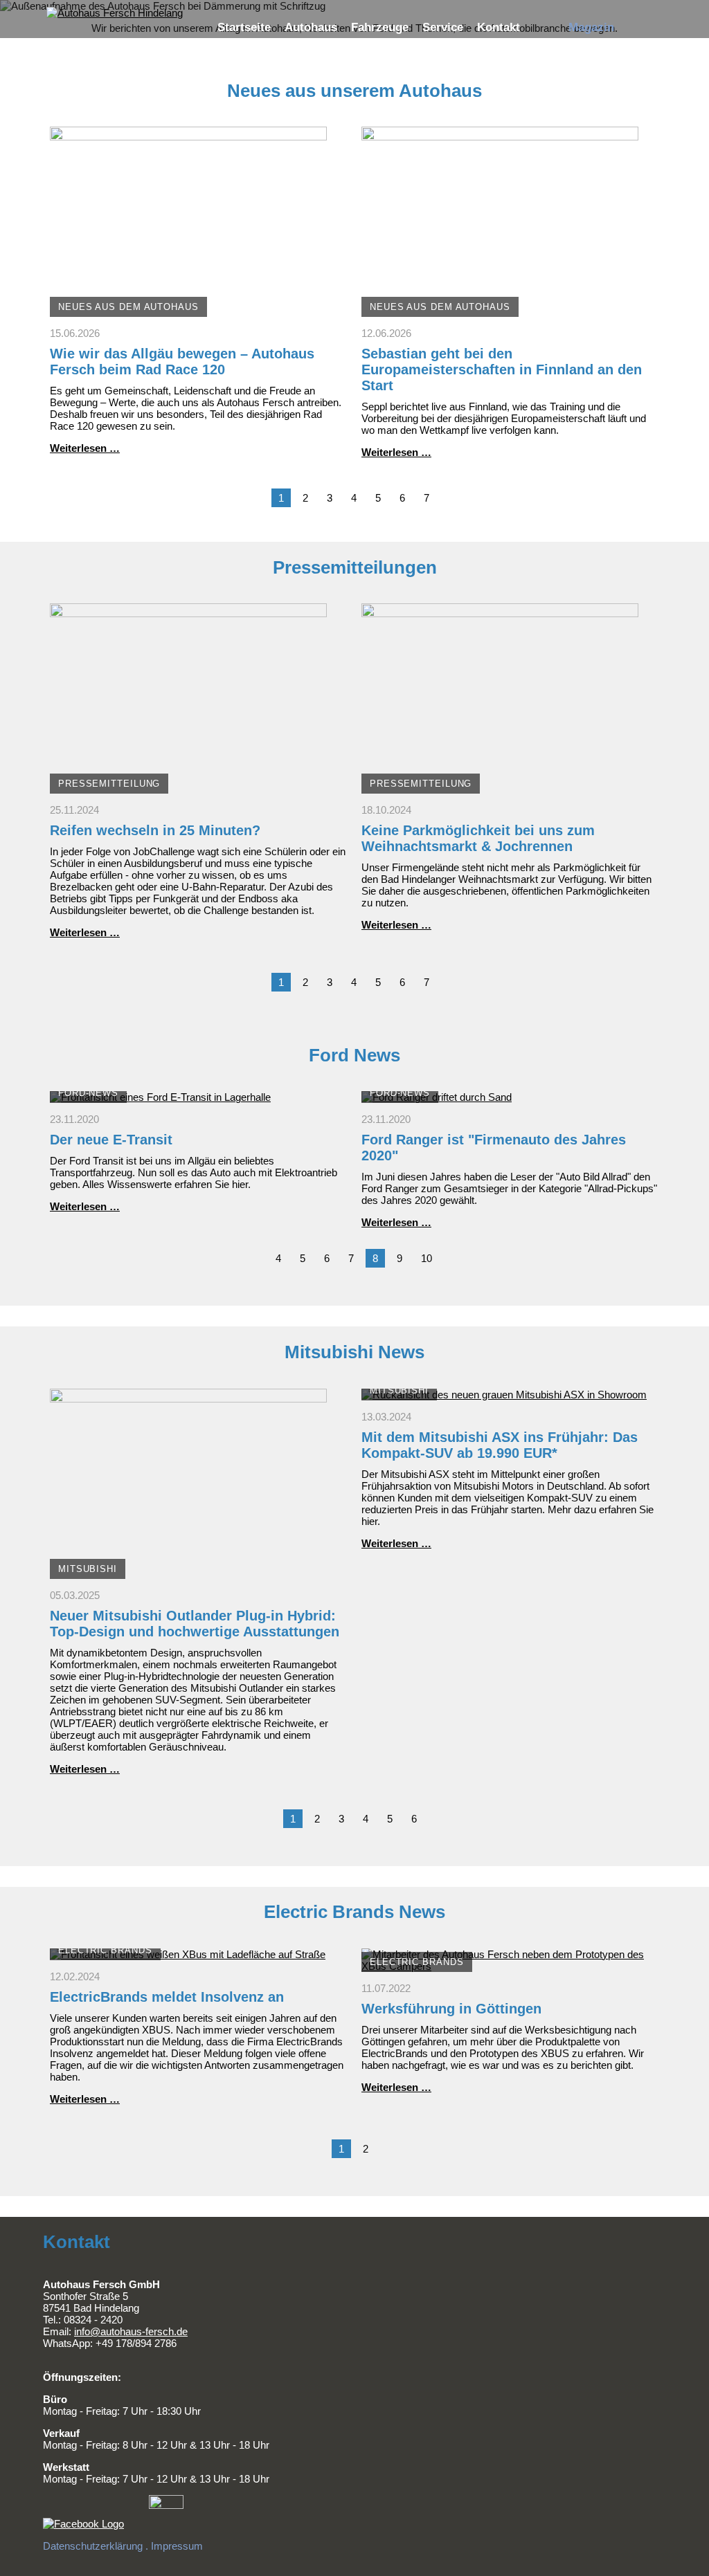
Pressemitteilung (109, 784)
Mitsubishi (88, 1569)
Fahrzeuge (380, 27)
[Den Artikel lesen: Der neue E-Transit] (160, 1097)
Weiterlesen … (85, 448)
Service (443, 27)
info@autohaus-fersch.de (131, 2331)
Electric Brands (105, 1950)
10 (427, 1258)
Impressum (177, 2546)
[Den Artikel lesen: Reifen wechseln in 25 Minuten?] (188, 788)
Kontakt (499, 27)
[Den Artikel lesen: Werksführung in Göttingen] (510, 1966)
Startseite (244, 27)
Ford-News (88, 1093)
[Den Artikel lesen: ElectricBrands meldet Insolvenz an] (188, 1954)
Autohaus (311, 27)
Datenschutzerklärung (93, 2546)
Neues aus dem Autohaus (128, 307)
